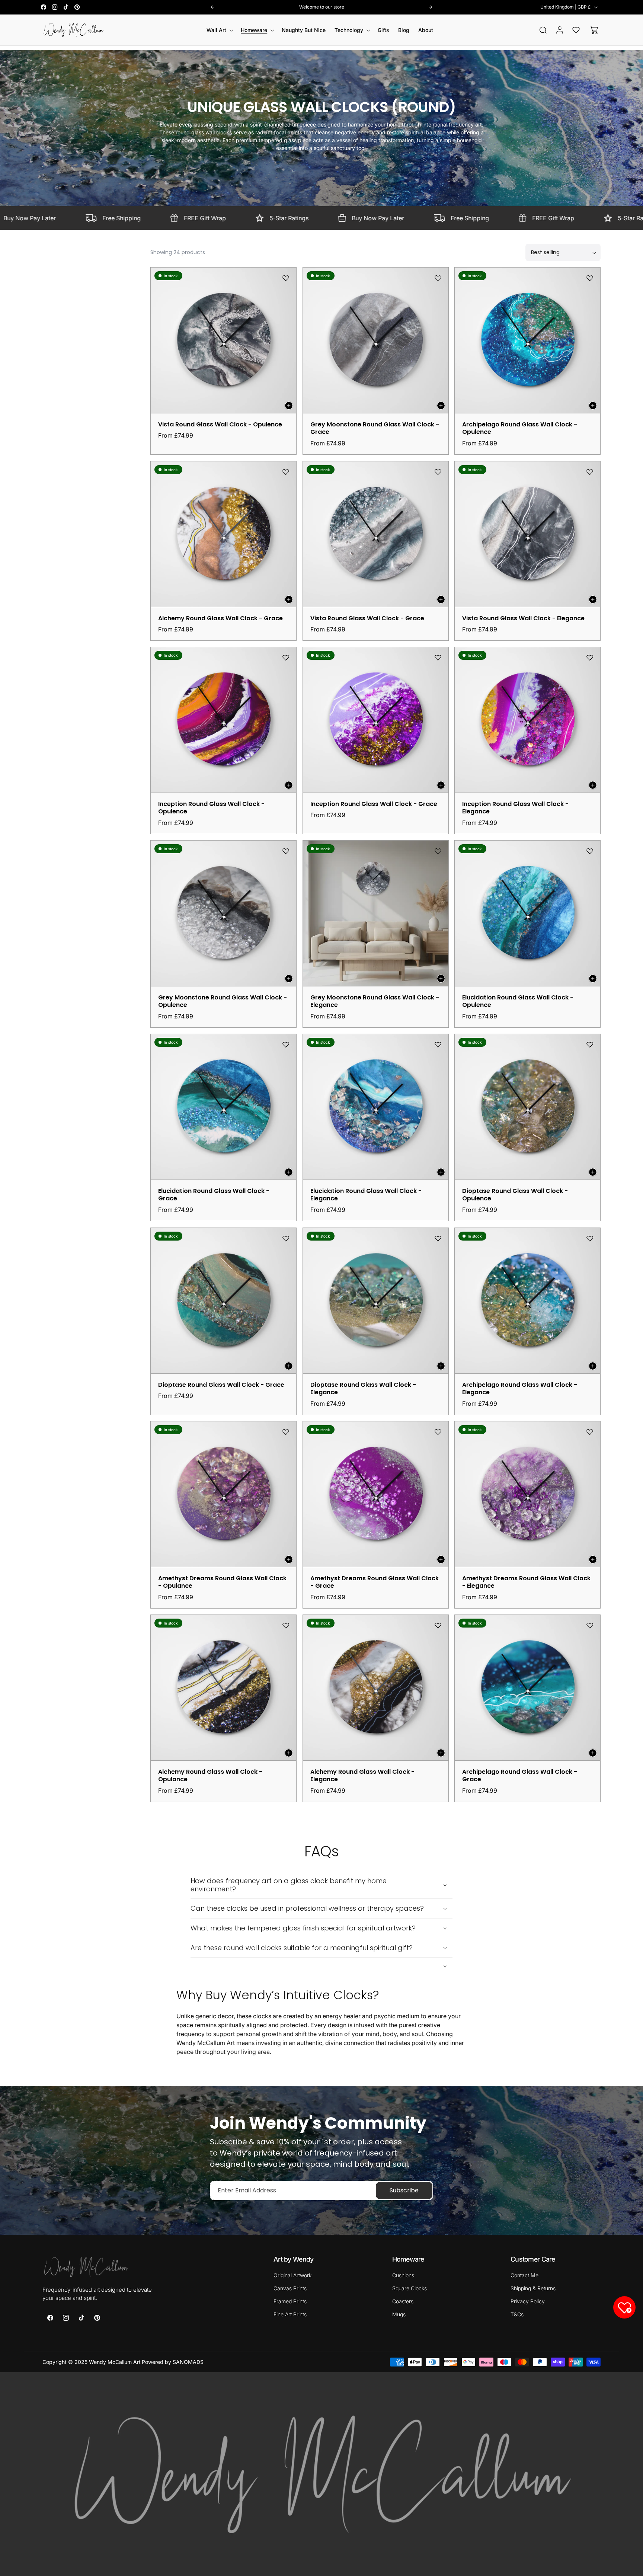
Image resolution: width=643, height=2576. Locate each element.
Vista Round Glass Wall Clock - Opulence (220, 425)
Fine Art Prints (290, 2314)
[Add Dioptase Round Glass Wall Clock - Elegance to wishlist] (438, 1238)
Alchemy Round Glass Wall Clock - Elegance (362, 1776)
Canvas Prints (290, 2288)
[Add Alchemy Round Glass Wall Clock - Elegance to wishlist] (438, 1625)
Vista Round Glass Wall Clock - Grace (367, 618)
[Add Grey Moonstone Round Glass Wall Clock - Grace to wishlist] (438, 278)
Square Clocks (410, 2288)
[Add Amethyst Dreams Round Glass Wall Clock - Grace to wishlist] (438, 1432)
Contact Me (524, 2275)
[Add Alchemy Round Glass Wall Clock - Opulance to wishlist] (286, 1625)
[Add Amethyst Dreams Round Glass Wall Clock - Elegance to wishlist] (590, 1432)
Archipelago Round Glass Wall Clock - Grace (520, 1776)
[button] (219, 30)
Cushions (403, 2275)
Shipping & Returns (533, 2288)
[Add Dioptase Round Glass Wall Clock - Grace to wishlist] (286, 1238)
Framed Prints (290, 2301)
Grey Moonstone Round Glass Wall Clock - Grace (375, 429)
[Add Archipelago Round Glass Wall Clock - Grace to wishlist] (590, 1625)
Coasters (403, 2301)
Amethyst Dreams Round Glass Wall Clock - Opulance (222, 1582)
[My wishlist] (576, 30)
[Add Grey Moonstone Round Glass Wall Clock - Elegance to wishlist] (438, 851)
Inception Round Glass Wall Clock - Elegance (515, 808)
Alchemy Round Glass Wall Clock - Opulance (210, 1776)
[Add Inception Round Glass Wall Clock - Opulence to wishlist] (286, 657)
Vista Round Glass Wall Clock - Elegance (523, 618)
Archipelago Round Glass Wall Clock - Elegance (520, 1389)
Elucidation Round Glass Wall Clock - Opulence (518, 1002)
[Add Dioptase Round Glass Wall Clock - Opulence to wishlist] (590, 1044)
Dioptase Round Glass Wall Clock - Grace (221, 1385)
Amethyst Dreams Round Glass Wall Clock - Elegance (526, 1582)
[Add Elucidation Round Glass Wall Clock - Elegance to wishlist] (438, 1044)
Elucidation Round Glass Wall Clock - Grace (214, 1195)
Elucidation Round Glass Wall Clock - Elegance (366, 1195)
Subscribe (404, 2190)
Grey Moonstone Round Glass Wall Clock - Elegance (375, 1002)
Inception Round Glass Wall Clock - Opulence (211, 808)
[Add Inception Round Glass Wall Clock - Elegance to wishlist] (590, 657)
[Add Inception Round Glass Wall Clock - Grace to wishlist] (438, 657)
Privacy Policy (528, 2301)
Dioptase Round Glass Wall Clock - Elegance (363, 1389)
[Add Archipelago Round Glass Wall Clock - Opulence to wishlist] (590, 278)
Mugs (399, 2314)
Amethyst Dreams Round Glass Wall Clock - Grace (375, 1582)
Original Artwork (292, 2275)
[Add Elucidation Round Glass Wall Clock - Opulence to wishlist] (590, 851)
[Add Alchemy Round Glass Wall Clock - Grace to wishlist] (286, 472)
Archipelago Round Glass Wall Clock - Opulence (520, 429)
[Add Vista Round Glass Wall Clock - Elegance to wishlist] (590, 472)
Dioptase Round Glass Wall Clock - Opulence (515, 1195)
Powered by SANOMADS (173, 2362)
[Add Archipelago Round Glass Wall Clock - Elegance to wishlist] (590, 1238)
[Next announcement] (431, 7)
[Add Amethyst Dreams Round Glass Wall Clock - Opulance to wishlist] (286, 1432)
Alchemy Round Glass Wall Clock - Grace (220, 618)
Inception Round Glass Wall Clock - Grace (374, 804)
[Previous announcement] (212, 7)
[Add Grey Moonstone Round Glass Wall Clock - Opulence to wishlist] (286, 851)
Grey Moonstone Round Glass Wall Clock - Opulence (223, 1002)
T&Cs (517, 2314)
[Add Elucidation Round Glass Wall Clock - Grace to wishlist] (286, 1044)
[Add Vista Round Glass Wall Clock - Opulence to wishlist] (286, 278)
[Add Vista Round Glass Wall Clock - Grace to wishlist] (438, 472)
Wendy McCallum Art (115, 2362)
